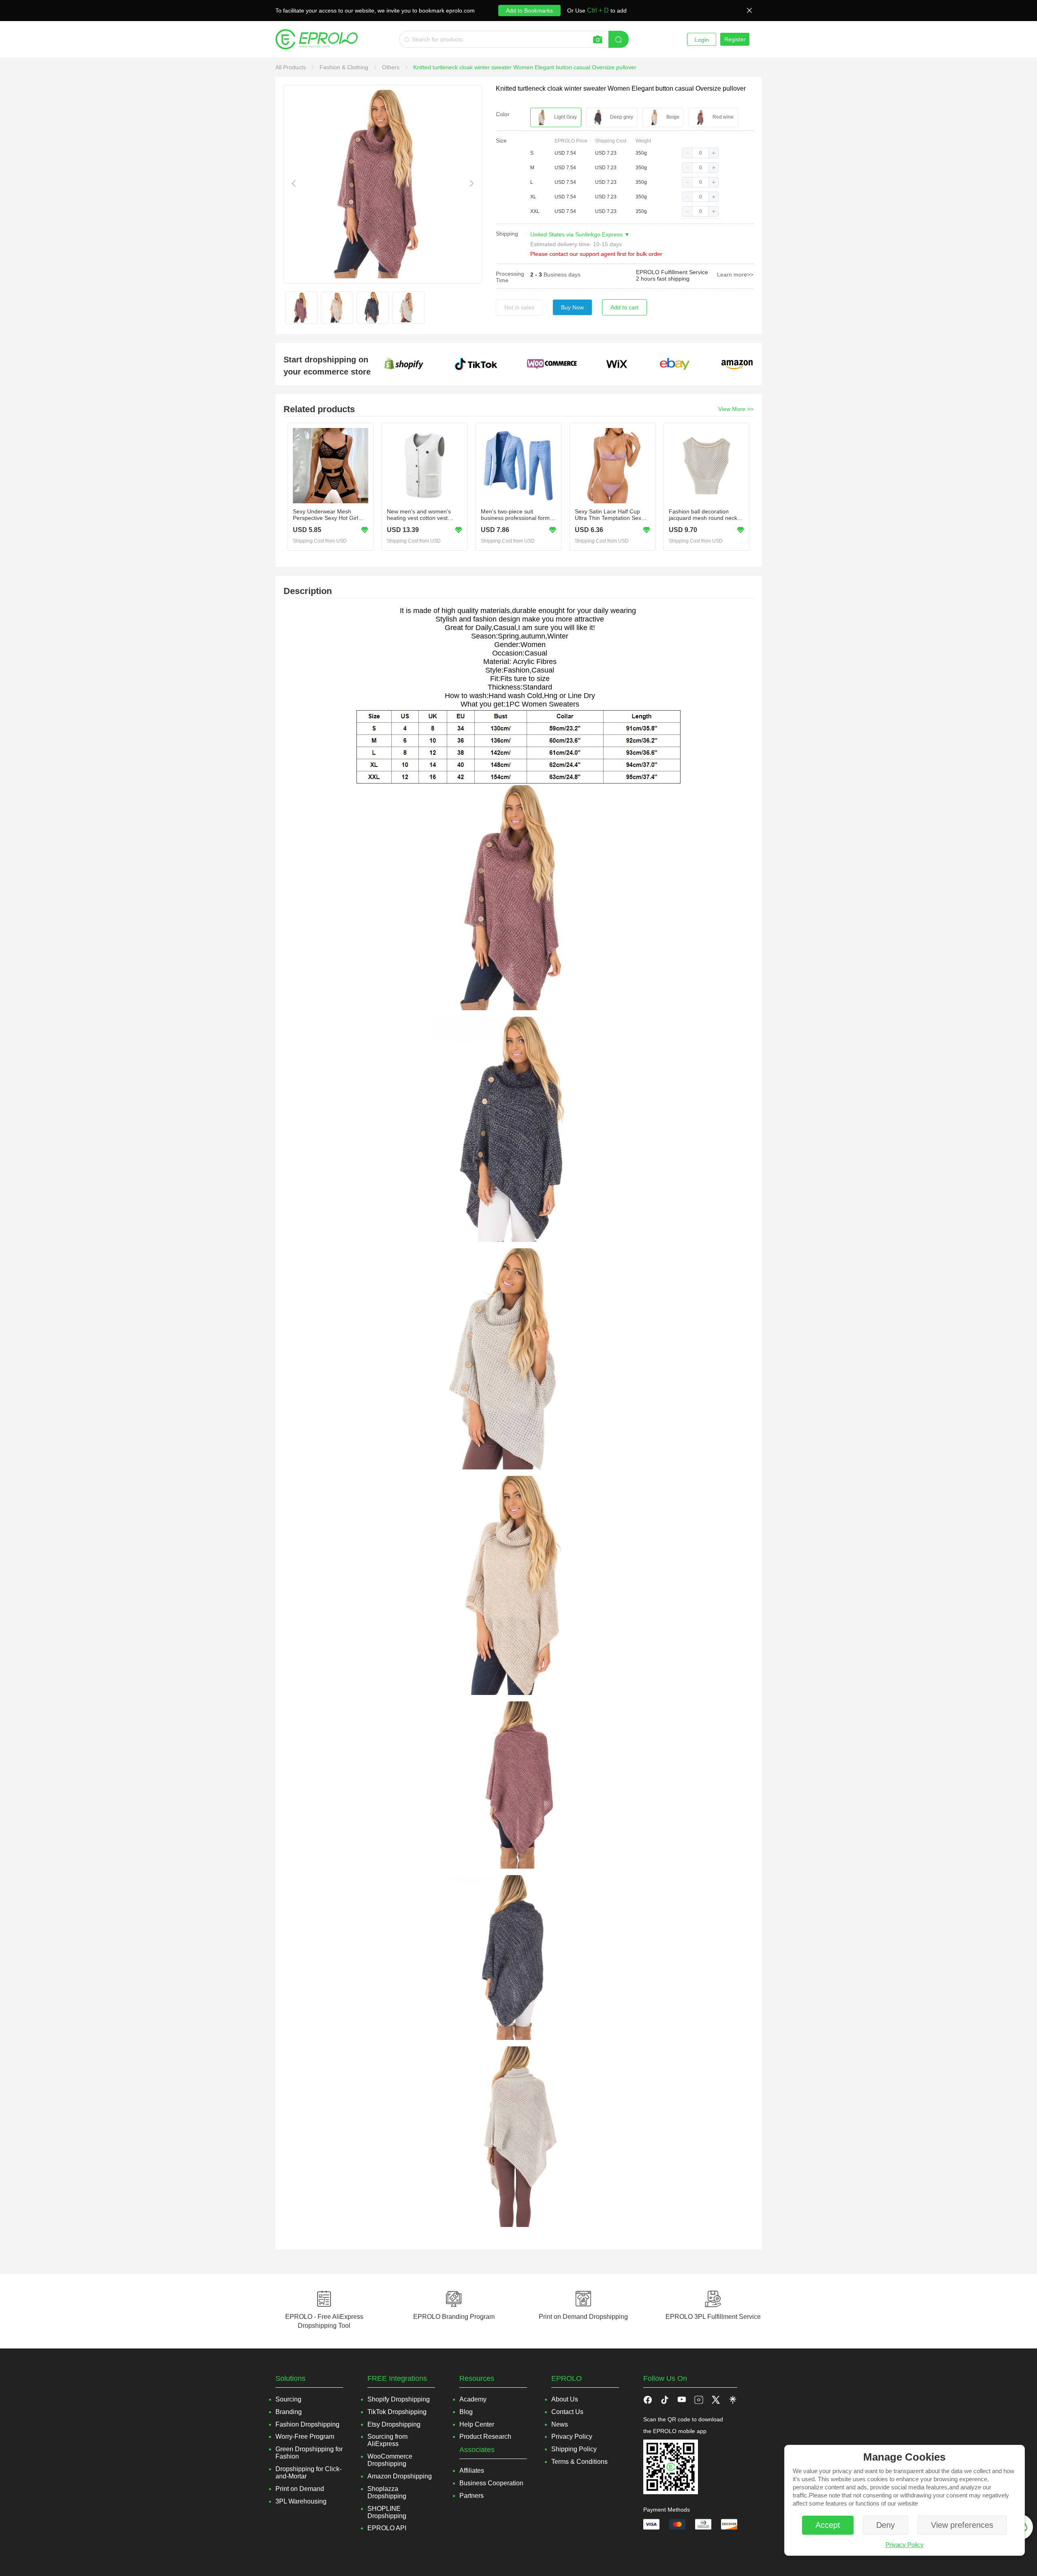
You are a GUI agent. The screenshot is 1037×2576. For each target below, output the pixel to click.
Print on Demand (300, 2489)
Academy (473, 2399)
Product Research (485, 2437)
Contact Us (567, 2412)
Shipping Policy (574, 2449)
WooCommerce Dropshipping (390, 2460)
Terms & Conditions (579, 2462)
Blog (466, 2412)
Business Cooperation (491, 2483)
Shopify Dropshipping (399, 2399)
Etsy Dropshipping (394, 2424)
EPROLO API (387, 2528)
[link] (291, 67)
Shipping (507, 234)
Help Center (477, 2424)
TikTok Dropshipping (397, 2412)
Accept (828, 2525)
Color (503, 114)
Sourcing (288, 2399)
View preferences (962, 2525)
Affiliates (472, 2471)
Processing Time (510, 277)
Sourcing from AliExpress (387, 2440)
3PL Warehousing (301, 2501)
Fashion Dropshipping (307, 2424)
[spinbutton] (700, 153)
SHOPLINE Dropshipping (387, 2512)
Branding (289, 2412)
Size (501, 141)
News (560, 2424)
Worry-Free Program (305, 2437)
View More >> (736, 409)
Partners (472, 2496)
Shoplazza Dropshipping (387, 2492)
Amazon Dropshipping (400, 2476)
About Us (565, 2399)
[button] (687, 153)
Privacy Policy (905, 2545)
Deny (886, 2525)
